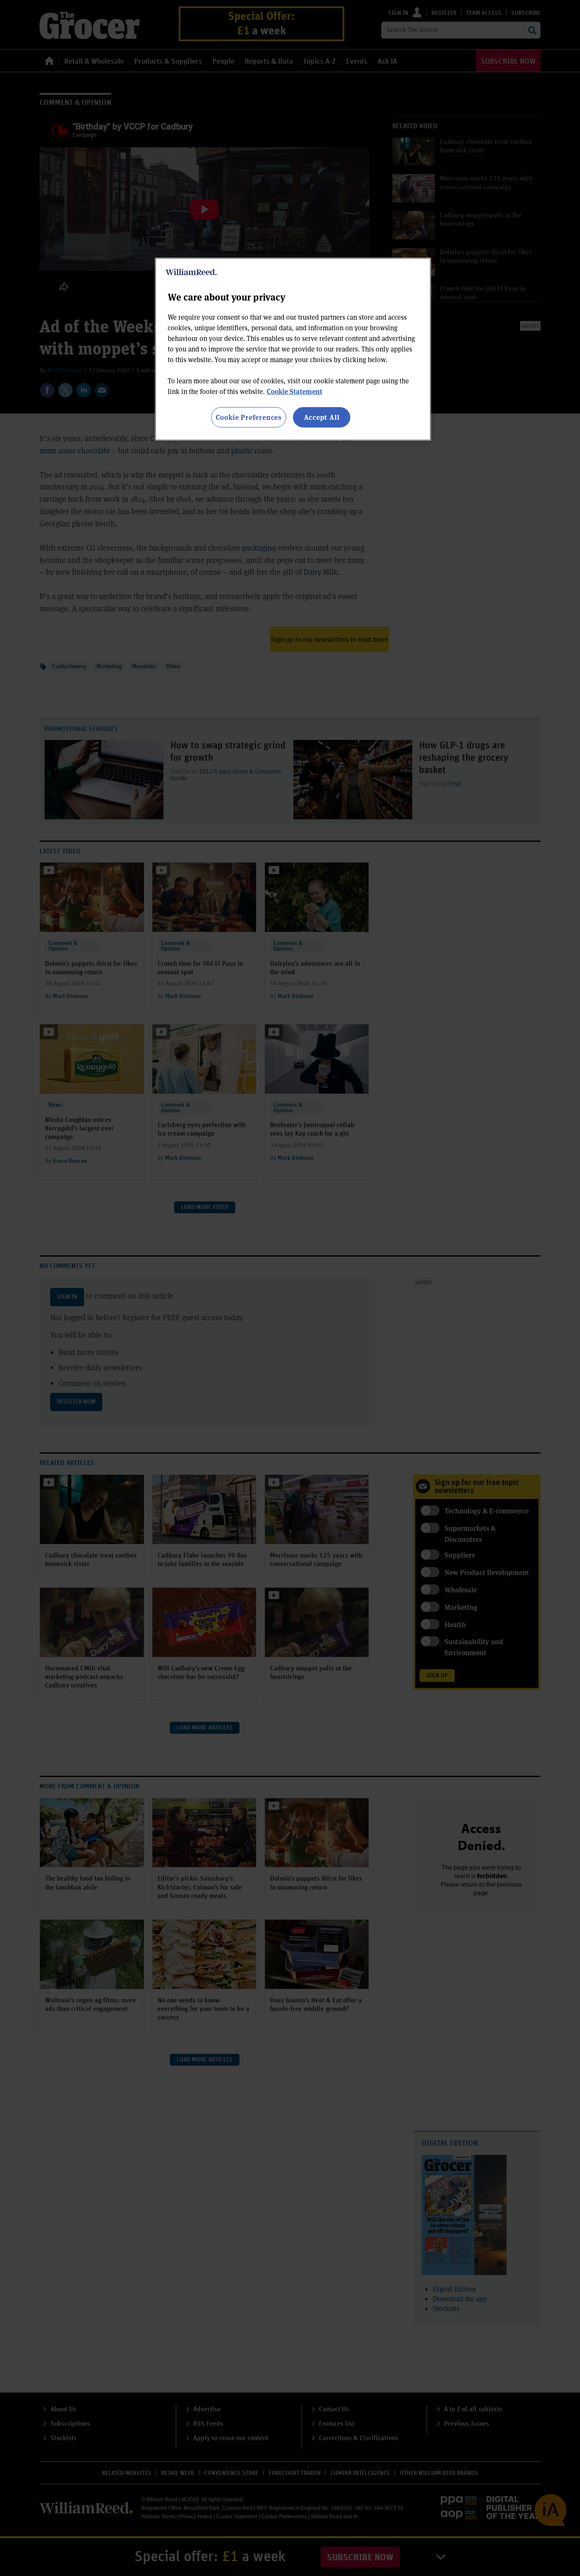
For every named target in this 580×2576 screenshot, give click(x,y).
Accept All (322, 417)
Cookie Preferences (249, 417)
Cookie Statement (294, 391)
